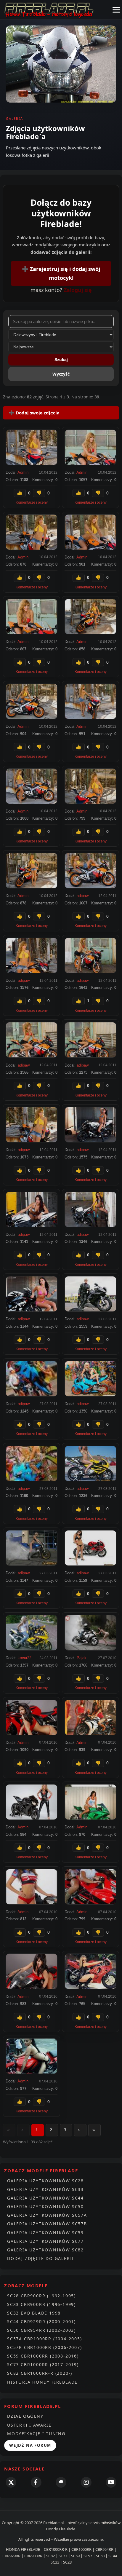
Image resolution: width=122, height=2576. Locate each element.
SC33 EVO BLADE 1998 (34, 2313)
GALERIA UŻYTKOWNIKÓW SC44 (45, 2198)
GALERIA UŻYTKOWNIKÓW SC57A (47, 2215)
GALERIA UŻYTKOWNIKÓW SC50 (45, 2206)
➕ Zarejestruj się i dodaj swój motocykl (61, 273)
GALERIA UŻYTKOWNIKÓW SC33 (45, 2189)
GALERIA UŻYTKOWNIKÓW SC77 (45, 2241)
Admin (23, 472)
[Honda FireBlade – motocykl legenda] (49, 10)
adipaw (83, 896)
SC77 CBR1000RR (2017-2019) (43, 2364)
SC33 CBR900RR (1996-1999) (41, 2304)
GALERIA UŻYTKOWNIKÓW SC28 (45, 2181)
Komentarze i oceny (32, 502)
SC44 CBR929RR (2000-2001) (41, 2322)
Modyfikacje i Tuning (36, 2434)
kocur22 (25, 1658)
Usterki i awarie (29, 2425)
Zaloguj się (78, 290)
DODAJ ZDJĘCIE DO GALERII (41, 2258)
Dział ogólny (25, 2416)
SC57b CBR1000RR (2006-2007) (45, 2347)
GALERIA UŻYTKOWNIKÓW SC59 (45, 2233)
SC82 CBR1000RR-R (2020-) (40, 2373)
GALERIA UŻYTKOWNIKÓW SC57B (47, 2224)
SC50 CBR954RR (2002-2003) (41, 2330)
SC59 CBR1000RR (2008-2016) (43, 2356)
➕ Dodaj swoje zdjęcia (34, 413)
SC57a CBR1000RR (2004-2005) (45, 2339)
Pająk (82, 1658)
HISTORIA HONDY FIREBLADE (42, 2382)
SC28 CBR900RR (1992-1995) (41, 2296)
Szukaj (61, 360)
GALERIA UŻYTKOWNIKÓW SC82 (45, 2250)
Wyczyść (61, 374)
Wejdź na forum (30, 2445)
